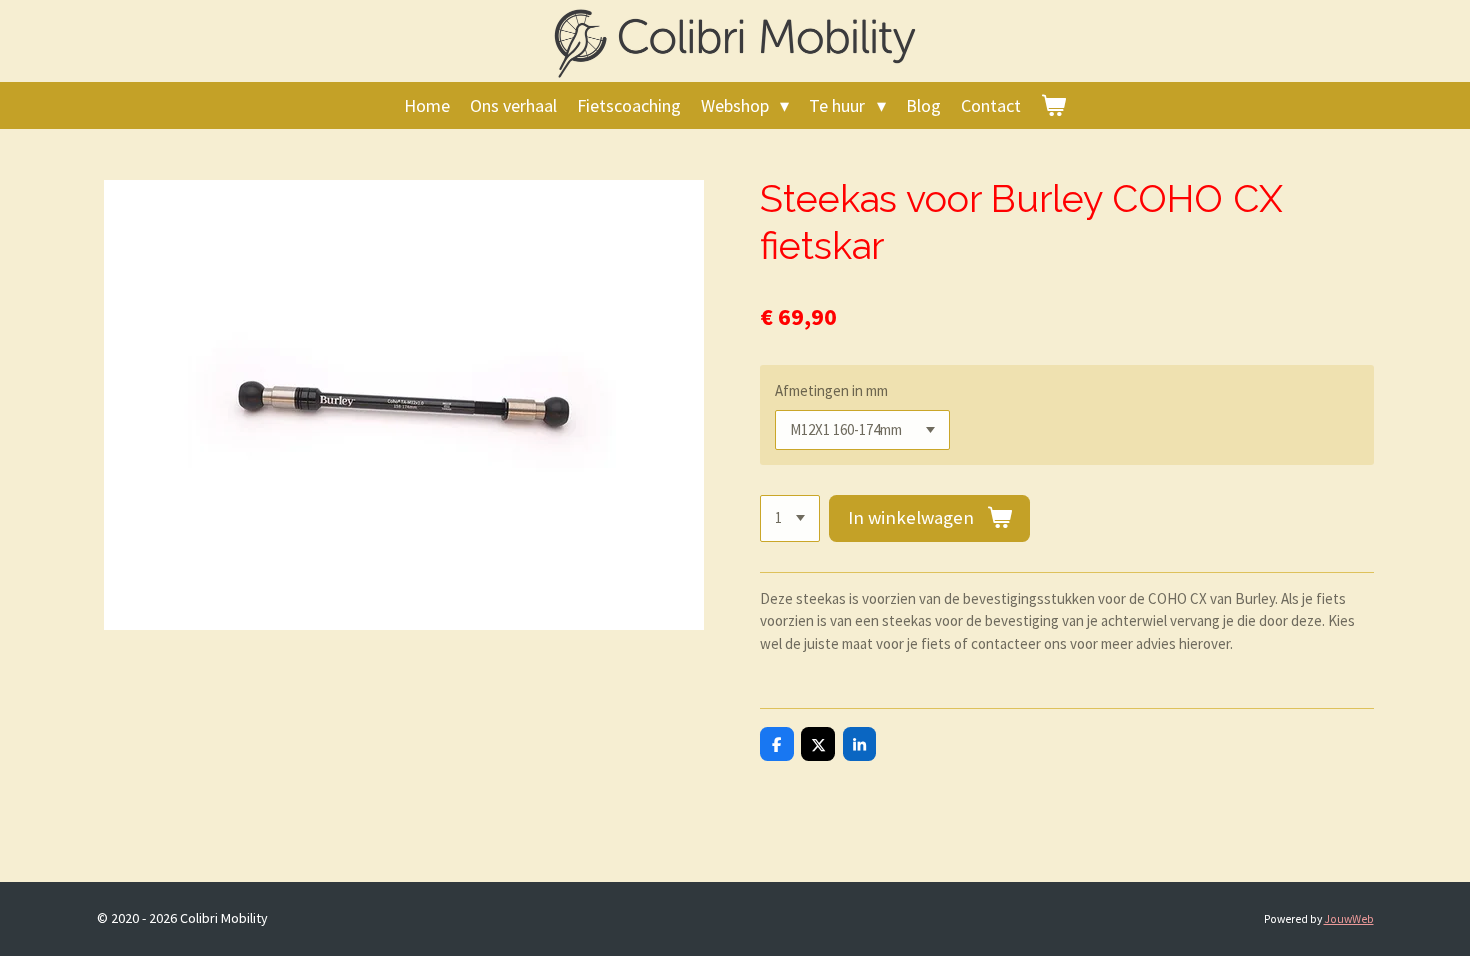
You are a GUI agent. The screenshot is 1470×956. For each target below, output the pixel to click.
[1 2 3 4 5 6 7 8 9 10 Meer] (790, 518)
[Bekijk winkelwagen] (1053, 105)
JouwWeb (1349, 919)
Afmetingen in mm (831, 390)
